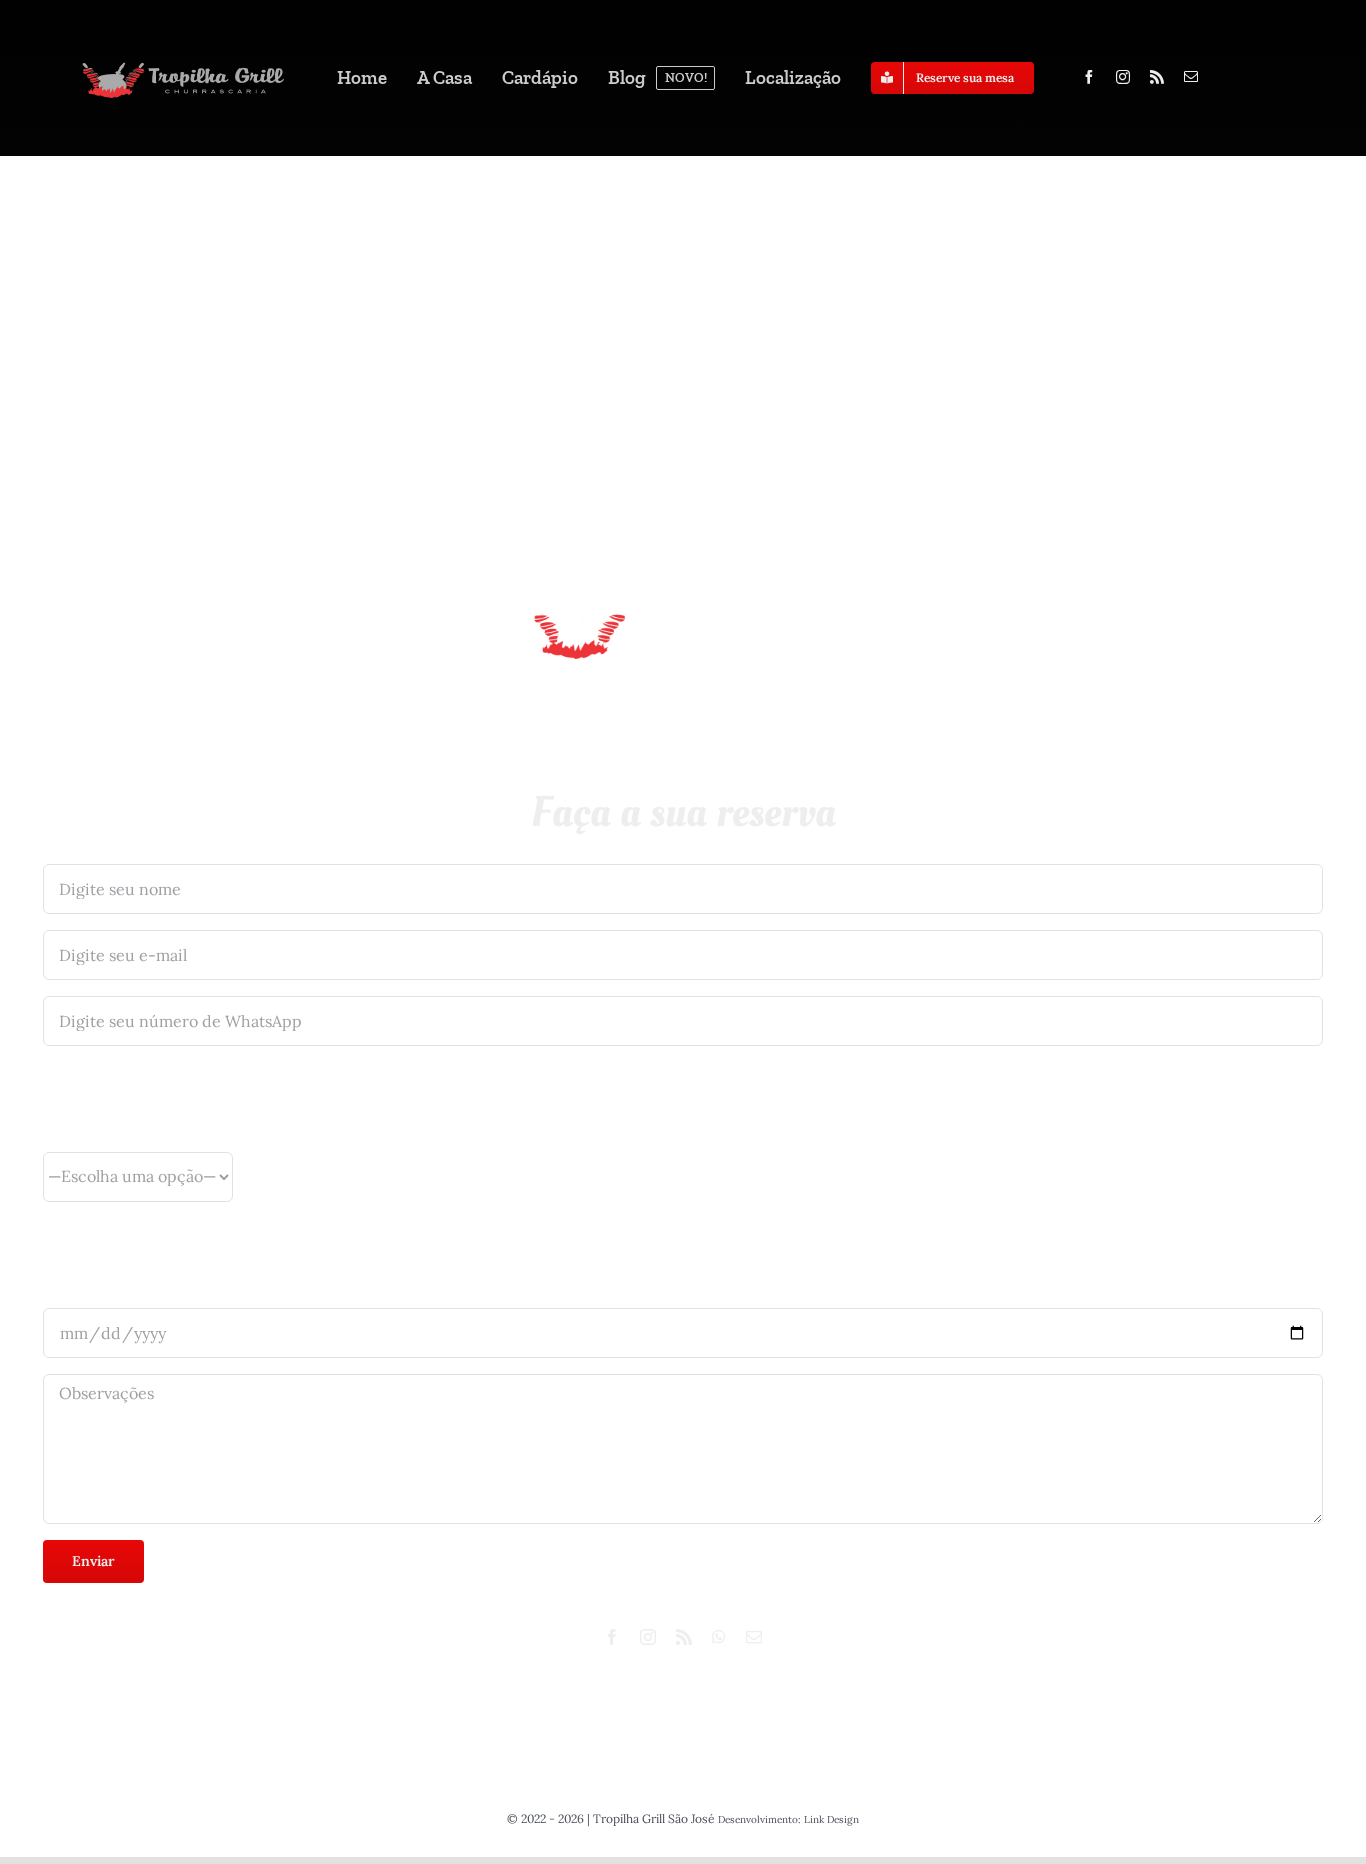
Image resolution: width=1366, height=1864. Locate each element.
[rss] (1157, 77)
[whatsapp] (719, 1637)
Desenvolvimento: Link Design (788, 1819)
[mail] (1191, 77)
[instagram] (1123, 77)
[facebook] (1089, 77)
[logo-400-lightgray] (183, 66)
